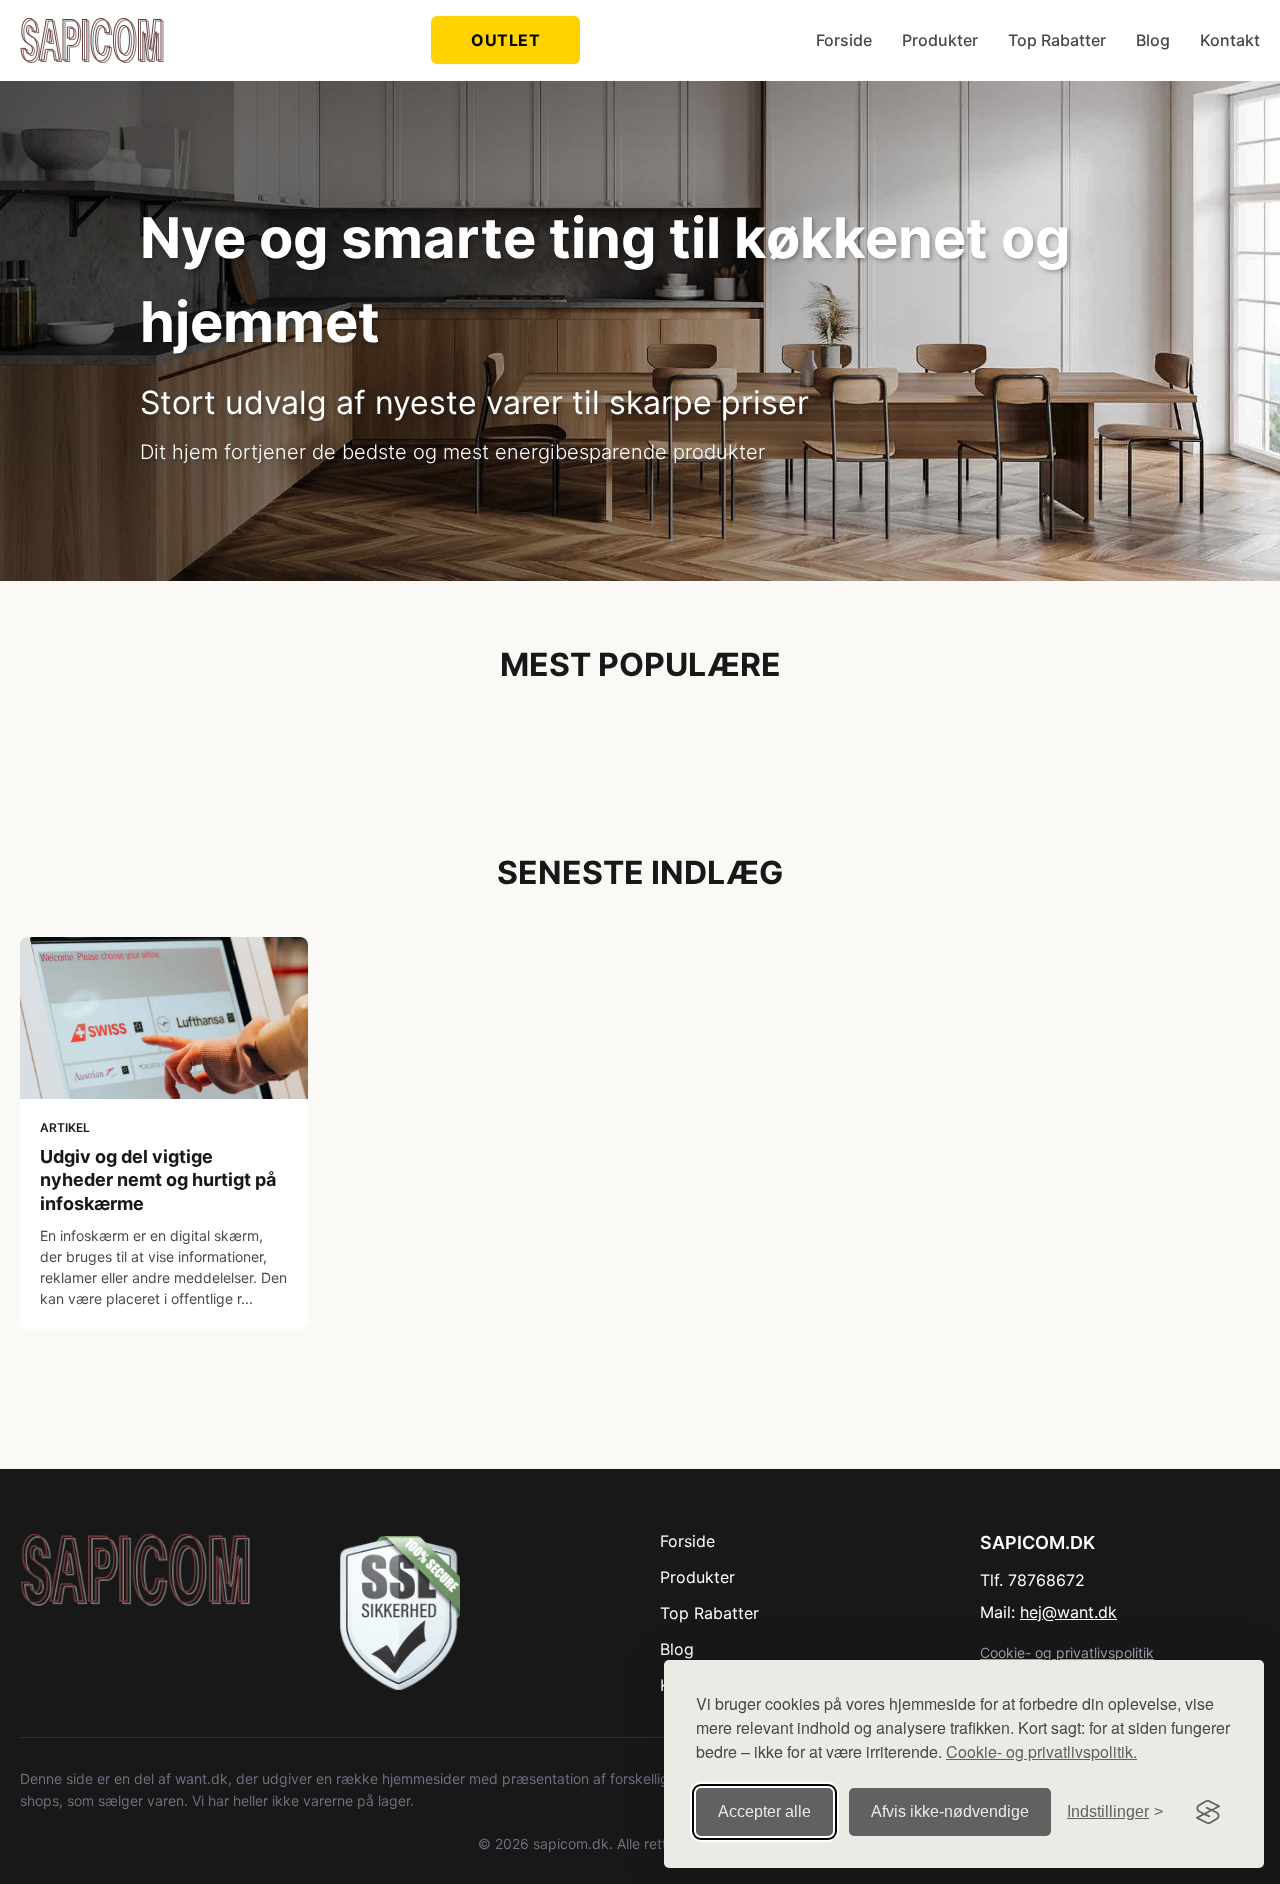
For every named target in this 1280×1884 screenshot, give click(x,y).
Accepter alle (764, 1811)
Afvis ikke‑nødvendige (950, 1811)
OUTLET (505, 40)
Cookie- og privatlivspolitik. (1041, 1751)
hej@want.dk (1068, 1612)
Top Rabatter (1057, 40)
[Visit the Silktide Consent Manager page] (1208, 1812)
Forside (844, 40)
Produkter (940, 40)
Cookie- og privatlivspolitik (1067, 1652)
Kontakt (1230, 40)
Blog (1153, 40)
